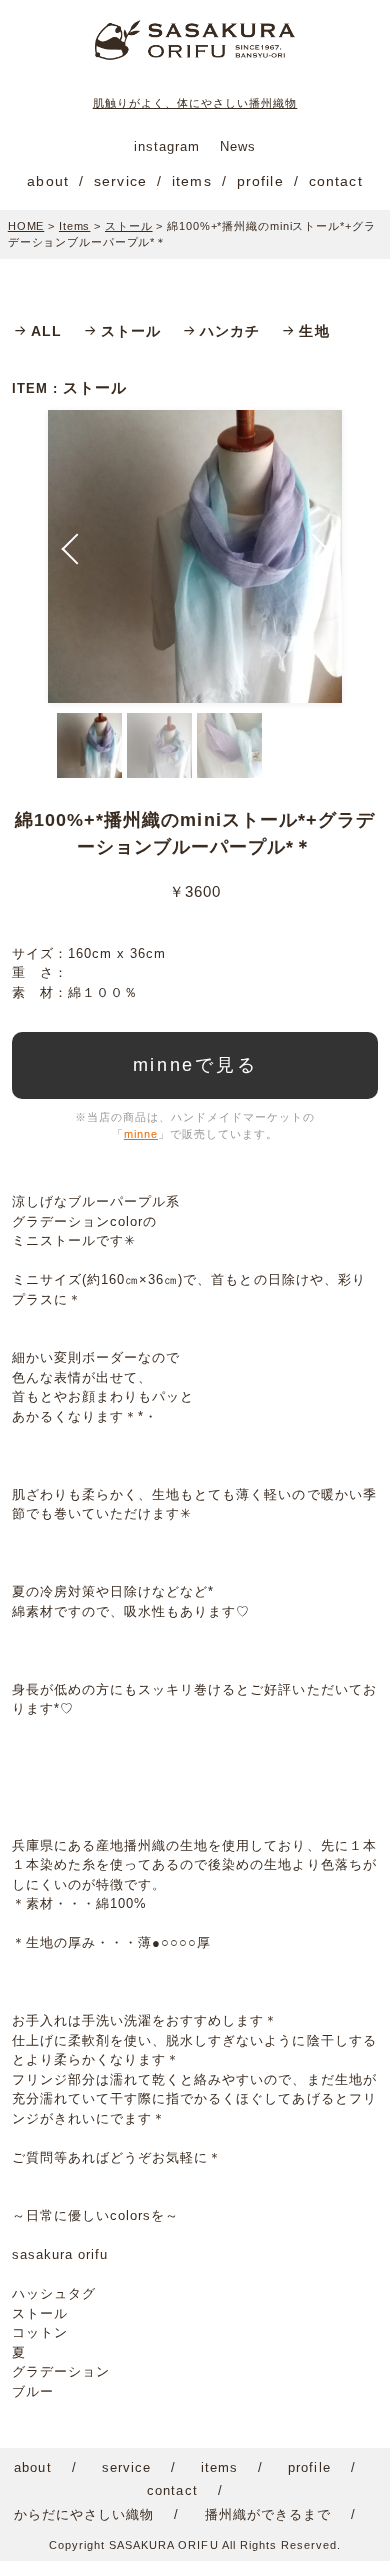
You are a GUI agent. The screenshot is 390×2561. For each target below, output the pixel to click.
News (238, 146)
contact (336, 181)
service (120, 181)
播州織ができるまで (268, 2514)
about (48, 181)
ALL (46, 331)
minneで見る (195, 1065)
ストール (131, 331)
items (192, 181)
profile (260, 181)
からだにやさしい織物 (84, 2514)
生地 (314, 331)
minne (141, 1134)
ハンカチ (230, 331)
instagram (167, 146)
